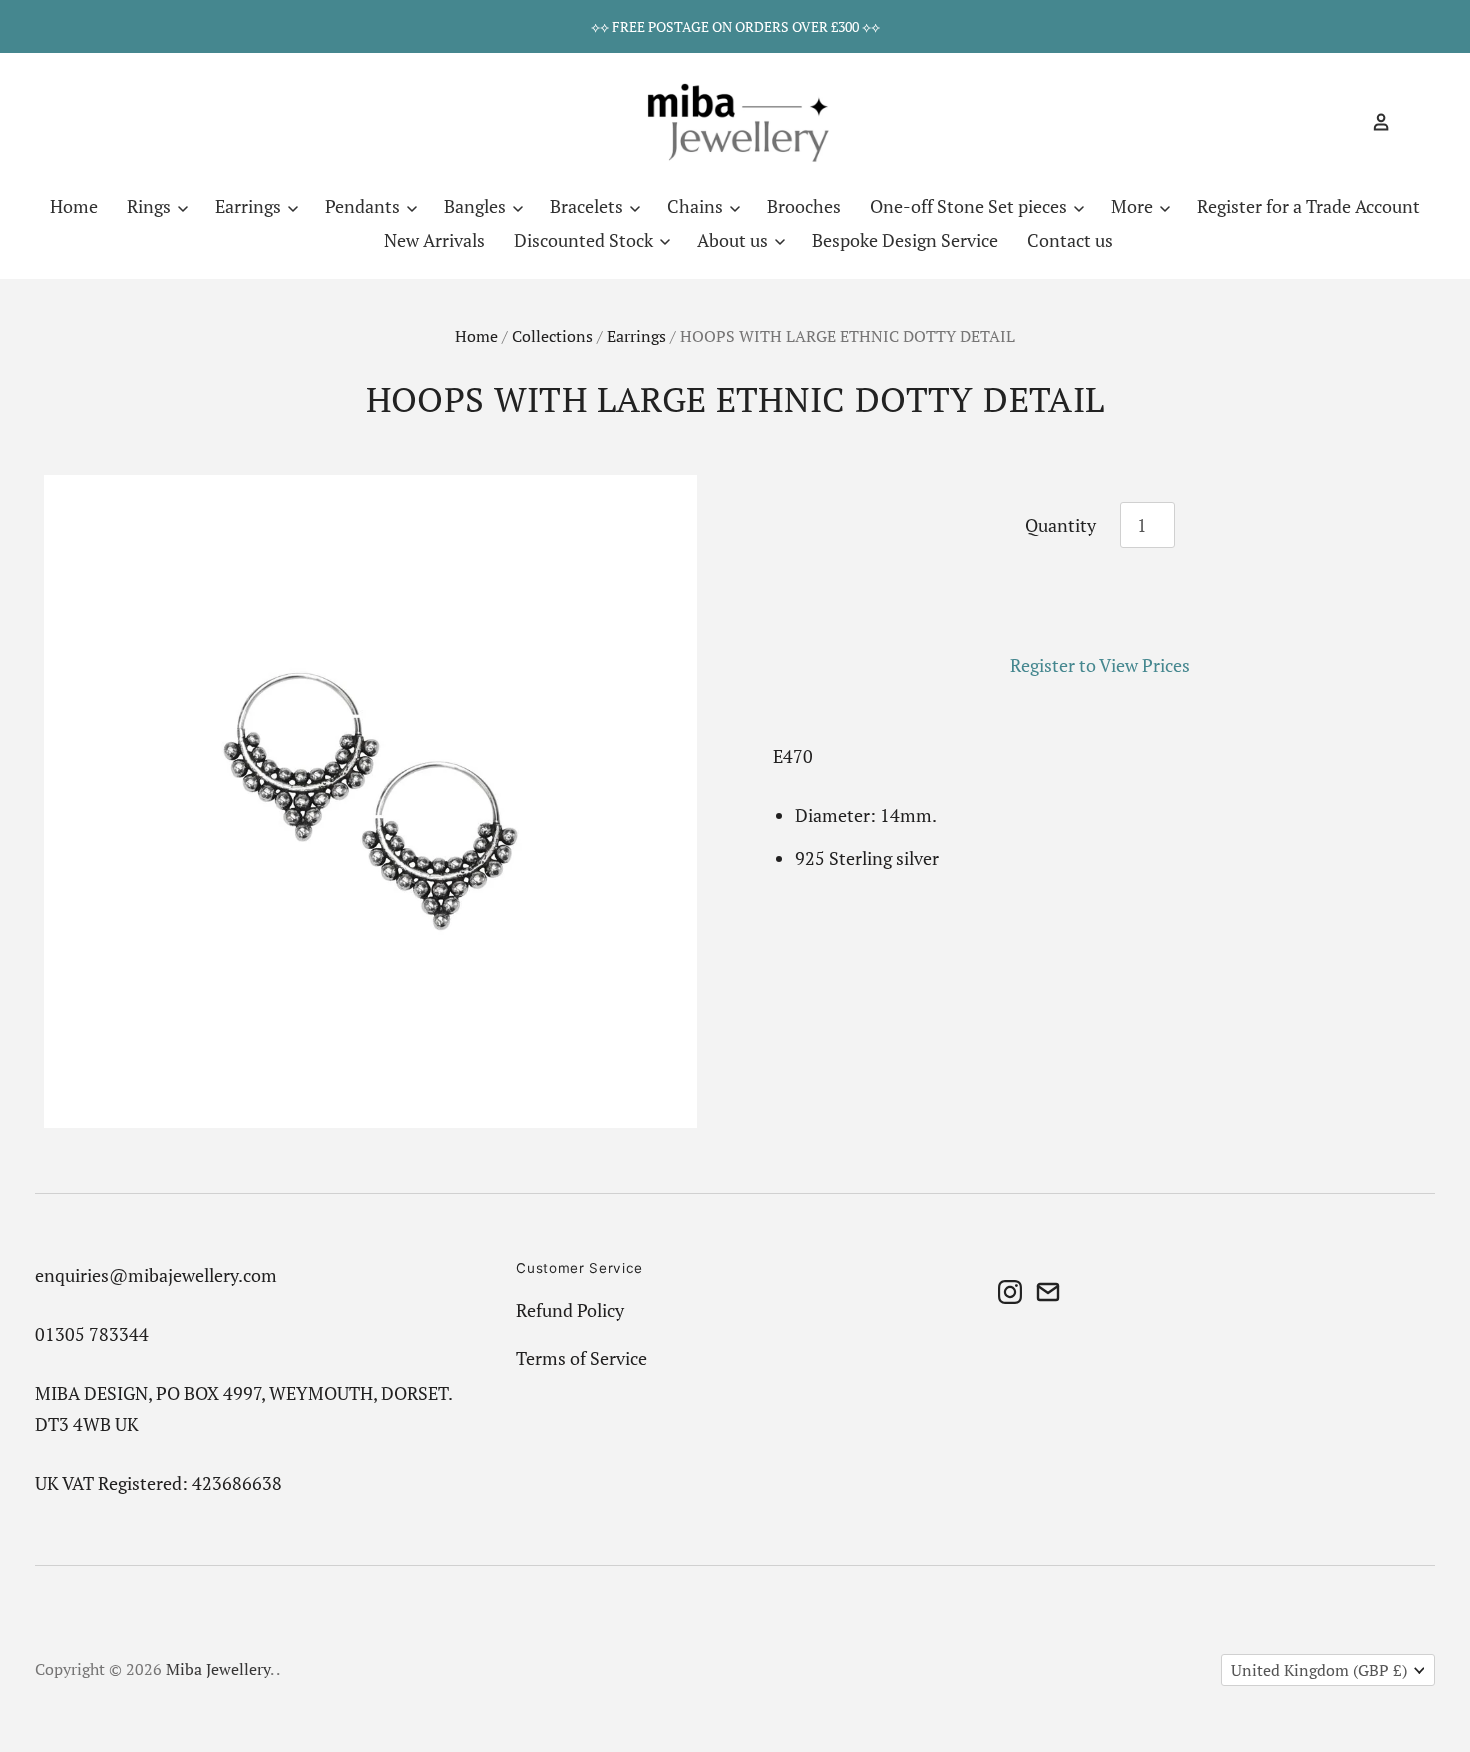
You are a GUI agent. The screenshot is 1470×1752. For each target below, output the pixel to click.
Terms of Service (581, 1358)
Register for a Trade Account (1308, 206)
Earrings (250, 206)
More (1134, 206)
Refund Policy (570, 1310)
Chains (697, 206)
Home (74, 206)
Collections (552, 336)
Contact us (1070, 240)
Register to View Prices (1100, 665)
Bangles (477, 206)
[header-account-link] (1373, 122)
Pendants (364, 206)
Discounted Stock (585, 240)
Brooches (804, 206)
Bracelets (588, 206)
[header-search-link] (1346, 122)
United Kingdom (1319, 1670)
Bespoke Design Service (905, 240)
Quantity (1060, 525)
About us (734, 240)
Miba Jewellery (218, 1669)
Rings (151, 206)
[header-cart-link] (1408, 122)
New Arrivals (434, 240)
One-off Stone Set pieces (970, 206)
